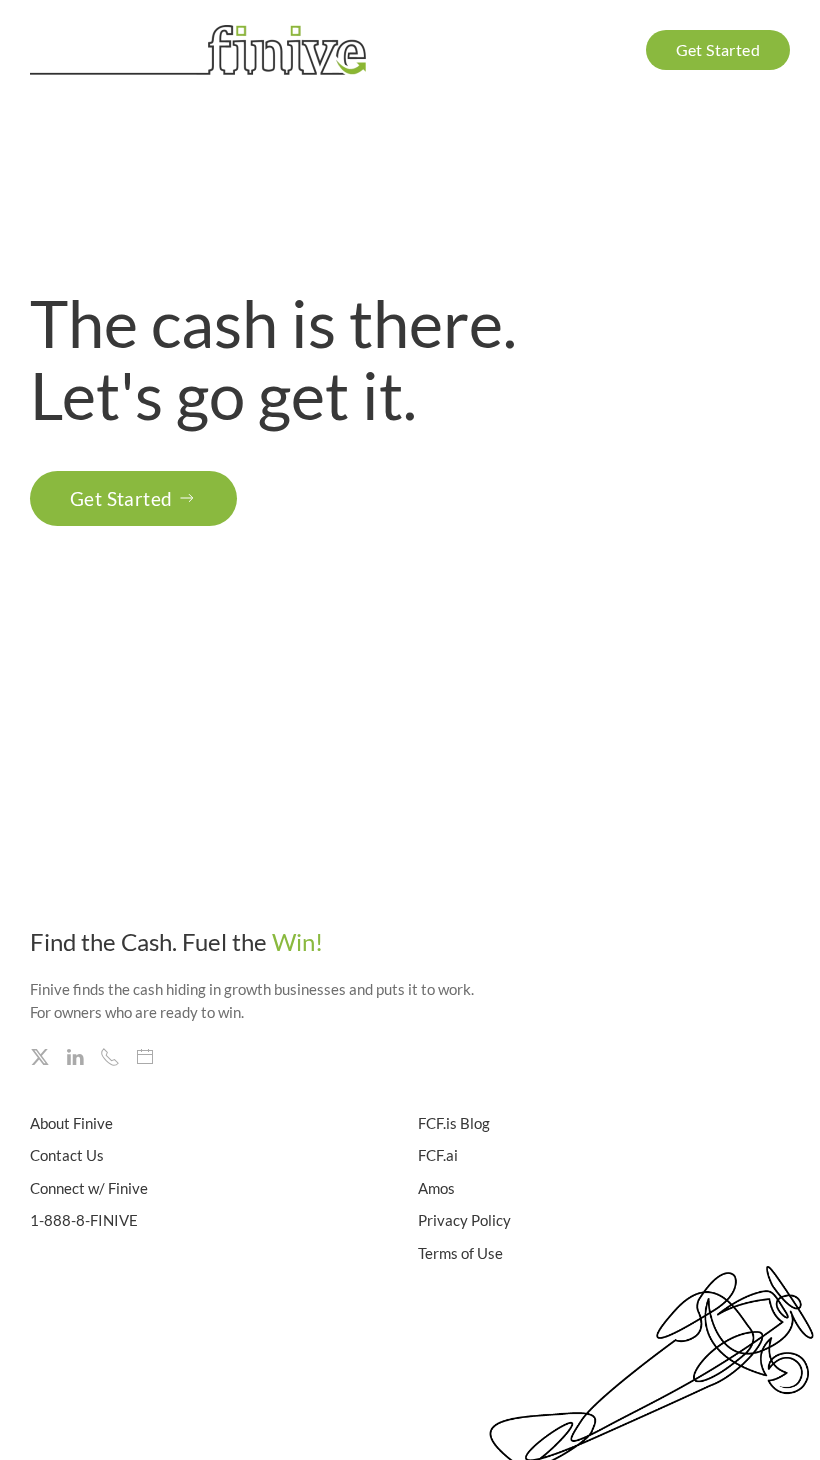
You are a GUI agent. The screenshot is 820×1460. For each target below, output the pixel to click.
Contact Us (67, 1155)
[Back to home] (201, 50)
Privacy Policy (464, 1220)
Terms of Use (460, 1253)
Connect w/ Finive (89, 1188)
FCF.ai (438, 1155)
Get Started (121, 498)
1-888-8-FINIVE (84, 1220)
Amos (436, 1188)
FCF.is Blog (454, 1123)
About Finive (71, 1123)
